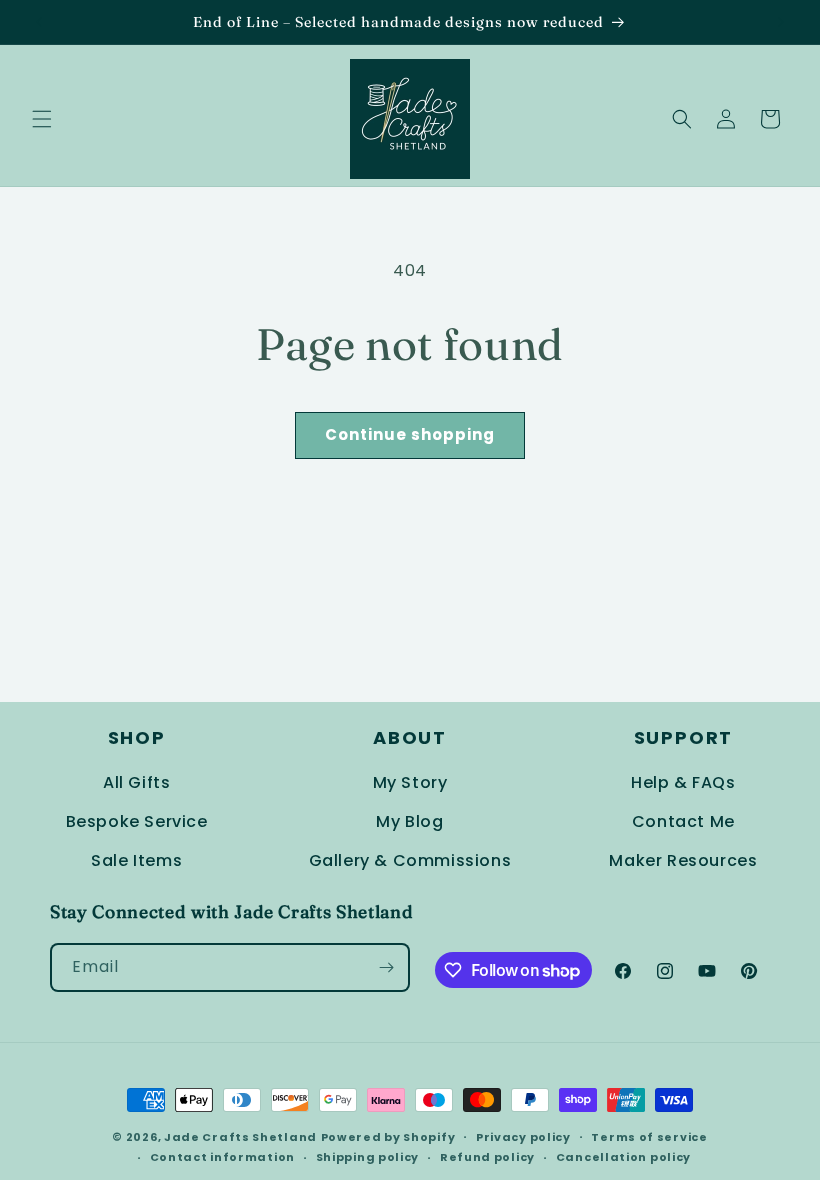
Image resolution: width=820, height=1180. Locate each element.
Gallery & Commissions (410, 860)
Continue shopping (410, 434)
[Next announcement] (781, 22)
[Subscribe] (386, 967)
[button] (42, 119)
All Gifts (136, 782)
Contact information (222, 1157)
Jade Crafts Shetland (240, 1137)
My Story (410, 782)
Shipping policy (368, 1157)
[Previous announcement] (39, 22)
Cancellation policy (623, 1157)
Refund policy (487, 1157)
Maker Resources (683, 860)
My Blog (409, 821)
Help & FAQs (683, 782)
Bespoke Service (137, 821)
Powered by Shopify (388, 1137)
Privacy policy (523, 1137)
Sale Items (136, 860)
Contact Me (683, 821)
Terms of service (649, 1137)
